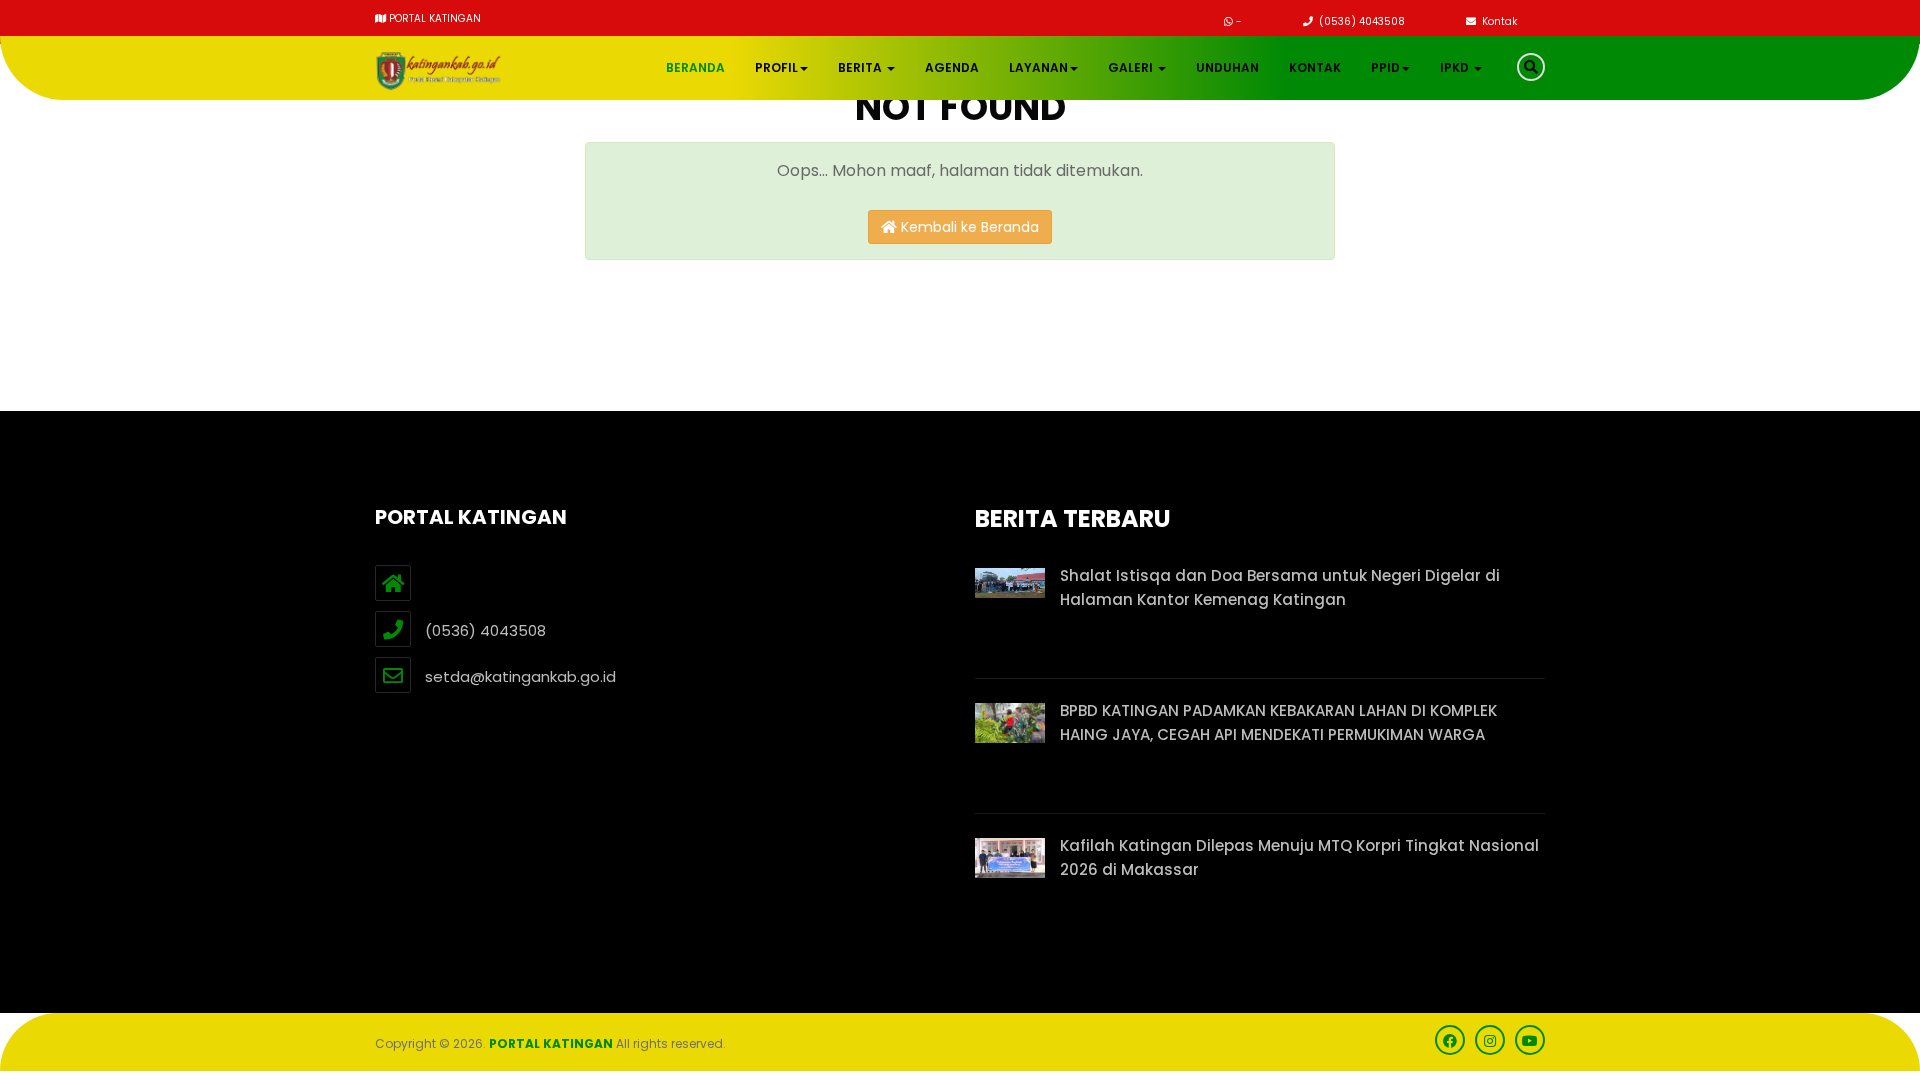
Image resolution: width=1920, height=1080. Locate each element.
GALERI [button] (1132, 67)
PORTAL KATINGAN (551, 1043)
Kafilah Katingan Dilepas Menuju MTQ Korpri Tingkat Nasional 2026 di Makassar (1299, 857)
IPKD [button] (1456, 67)
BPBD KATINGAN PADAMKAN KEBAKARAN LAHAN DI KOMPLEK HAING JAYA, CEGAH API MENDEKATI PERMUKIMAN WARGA (1278, 722)
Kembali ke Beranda (968, 227)
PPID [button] (1385, 67)
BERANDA (695, 67)
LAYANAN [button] (1038, 67)
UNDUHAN (1227, 67)
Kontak (1498, 21)
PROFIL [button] (776, 67)
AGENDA (952, 67)
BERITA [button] (861, 67)
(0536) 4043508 (1360, 21)
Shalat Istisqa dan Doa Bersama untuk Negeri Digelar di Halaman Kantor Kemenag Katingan (1280, 587)
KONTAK (1315, 67)
